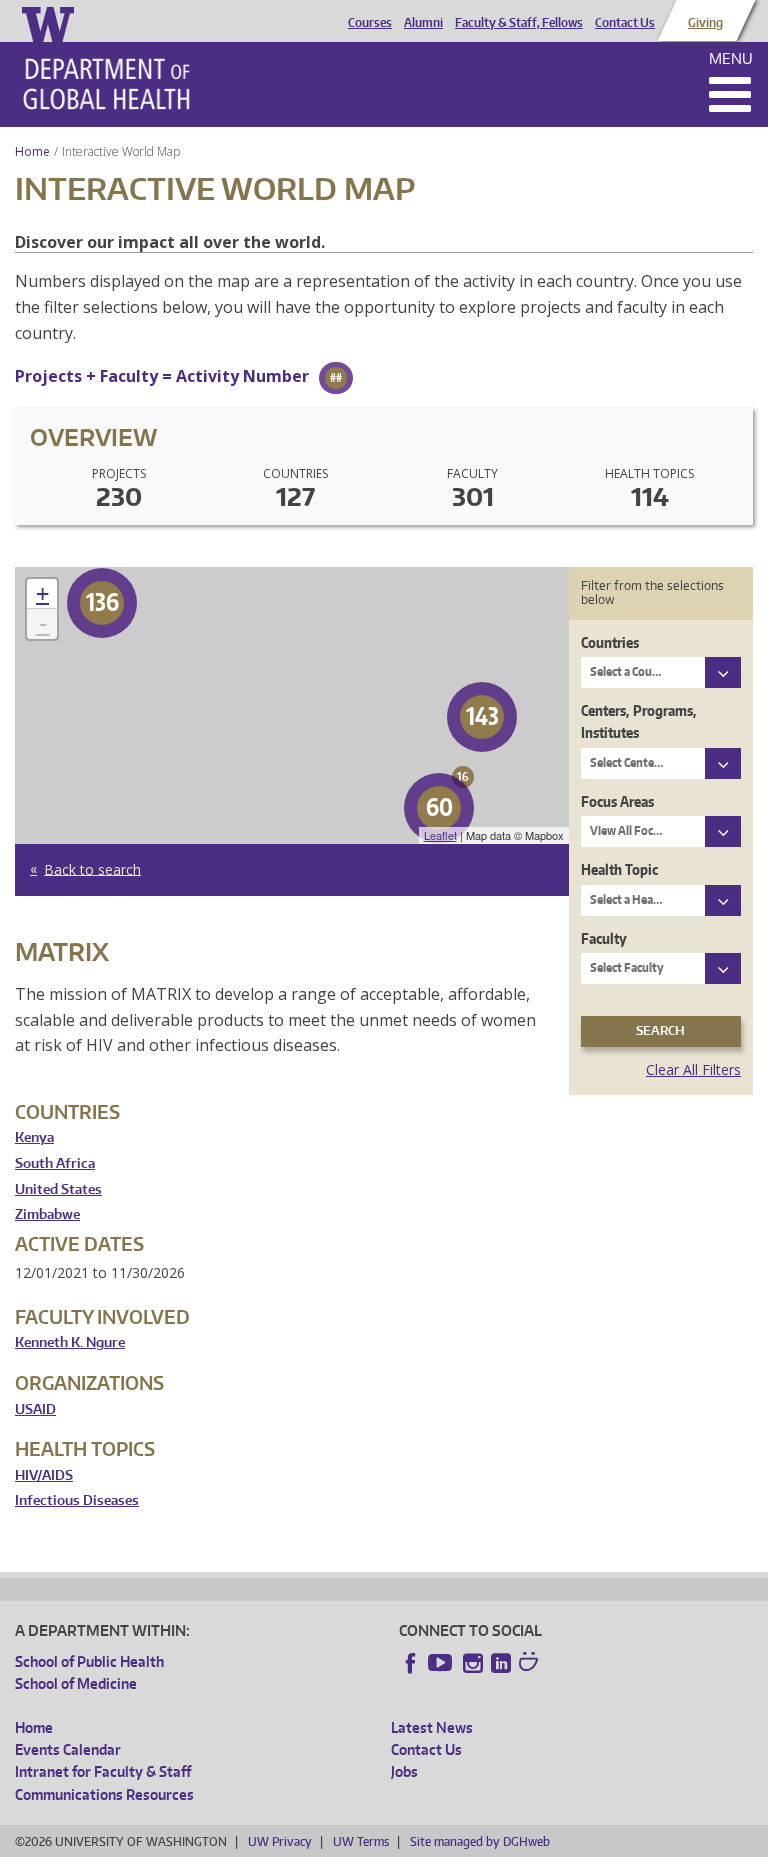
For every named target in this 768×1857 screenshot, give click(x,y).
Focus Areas (617, 801)
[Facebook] (411, 1663)
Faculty (604, 938)
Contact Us (625, 23)
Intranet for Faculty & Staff (103, 1771)
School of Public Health (89, 1661)
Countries (610, 642)
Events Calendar (68, 1749)
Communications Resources (104, 1794)
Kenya (34, 1137)
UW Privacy (280, 1841)
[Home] (106, 84)
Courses (370, 23)
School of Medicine (76, 1683)
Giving (705, 23)
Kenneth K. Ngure (70, 1342)
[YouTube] (442, 1663)
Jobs (404, 1771)
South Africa (55, 1163)
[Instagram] (473, 1663)
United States (58, 1189)
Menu (731, 58)
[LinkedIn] (501, 1663)
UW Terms (361, 1841)
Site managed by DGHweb (480, 1841)
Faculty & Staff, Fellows (519, 23)
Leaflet (440, 835)
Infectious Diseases (77, 1500)
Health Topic (619, 869)
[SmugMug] (531, 1664)
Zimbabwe (47, 1214)
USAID (35, 1409)
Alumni (423, 23)
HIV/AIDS (44, 1475)
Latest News (432, 1727)
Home (32, 151)
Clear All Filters (693, 1069)
